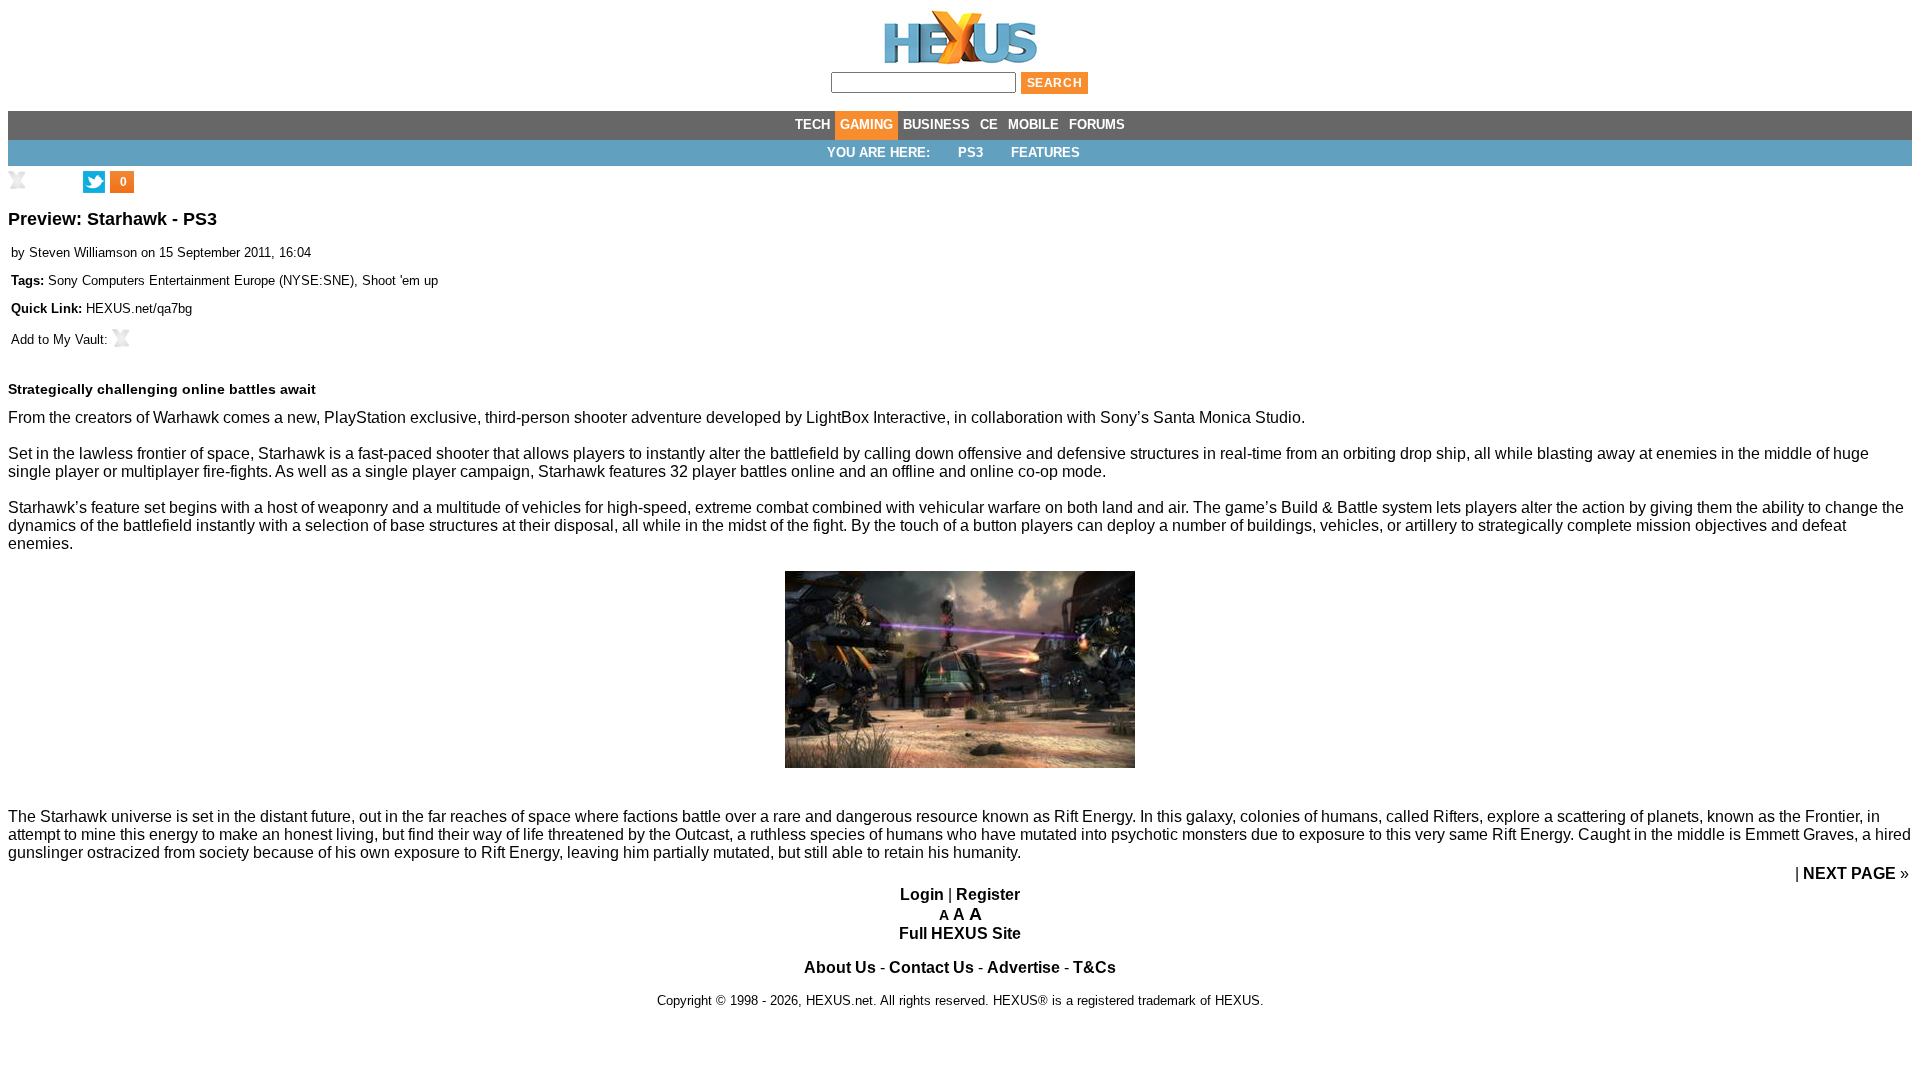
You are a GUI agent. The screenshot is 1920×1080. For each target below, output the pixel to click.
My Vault (78, 339)
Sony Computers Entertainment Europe (161, 280)
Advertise (1023, 967)
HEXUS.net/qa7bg (139, 308)
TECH (812, 124)
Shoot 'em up (400, 280)
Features (1045, 152)
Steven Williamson (83, 252)
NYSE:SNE (316, 280)
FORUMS (1097, 124)
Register (988, 894)
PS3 (970, 152)
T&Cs (1094, 967)
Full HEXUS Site (960, 933)
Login (922, 894)
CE (989, 124)
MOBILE (1033, 124)
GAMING (866, 124)
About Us (840, 967)
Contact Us (931, 967)
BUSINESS (936, 124)
